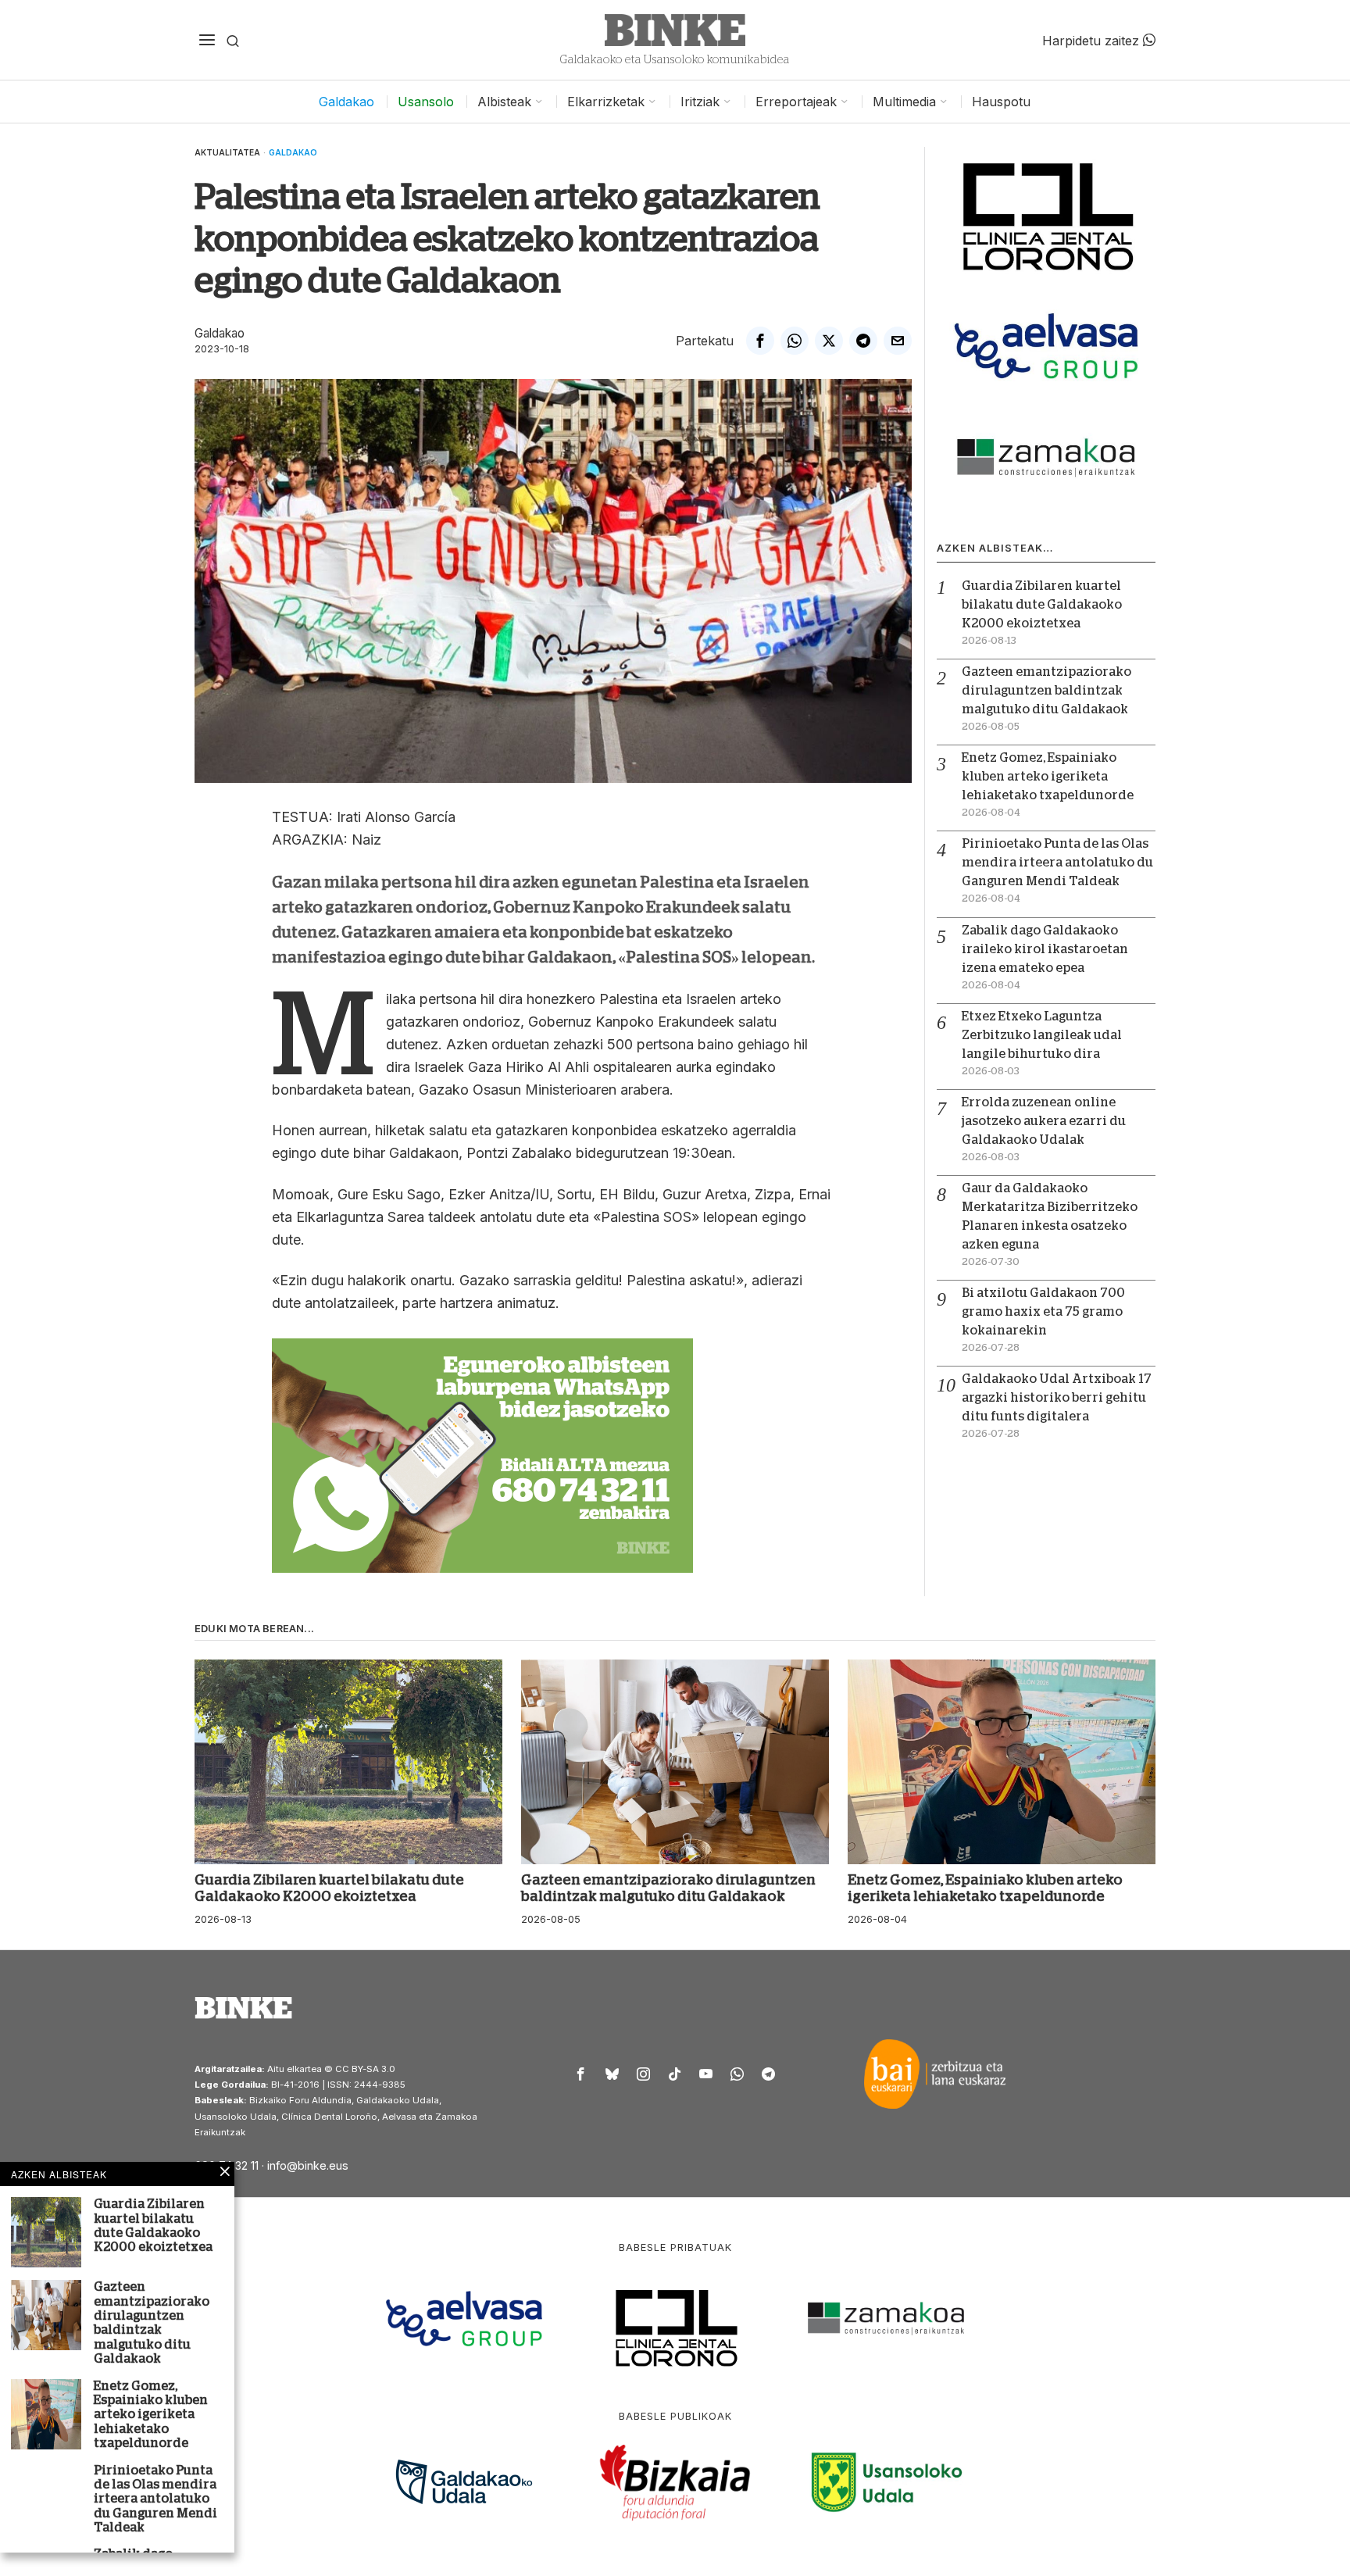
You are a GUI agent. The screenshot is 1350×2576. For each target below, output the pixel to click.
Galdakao (293, 152)
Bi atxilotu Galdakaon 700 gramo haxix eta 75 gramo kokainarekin (1043, 1312)
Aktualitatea (227, 152)
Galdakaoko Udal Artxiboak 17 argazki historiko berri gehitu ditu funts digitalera (1057, 1398)
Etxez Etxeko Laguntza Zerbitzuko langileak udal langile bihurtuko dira (1042, 1035)
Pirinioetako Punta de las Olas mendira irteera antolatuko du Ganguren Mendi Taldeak (1057, 863)
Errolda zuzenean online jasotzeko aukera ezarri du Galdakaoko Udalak (1044, 1121)
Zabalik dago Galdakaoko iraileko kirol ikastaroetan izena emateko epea (1045, 949)
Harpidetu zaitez (1093, 40)
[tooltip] (760, 341)
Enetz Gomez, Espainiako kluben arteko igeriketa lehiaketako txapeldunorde (1048, 777)
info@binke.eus (308, 2165)
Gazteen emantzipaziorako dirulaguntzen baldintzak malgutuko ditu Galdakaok (1046, 691)
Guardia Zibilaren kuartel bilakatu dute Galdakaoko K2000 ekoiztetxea (1042, 605)
